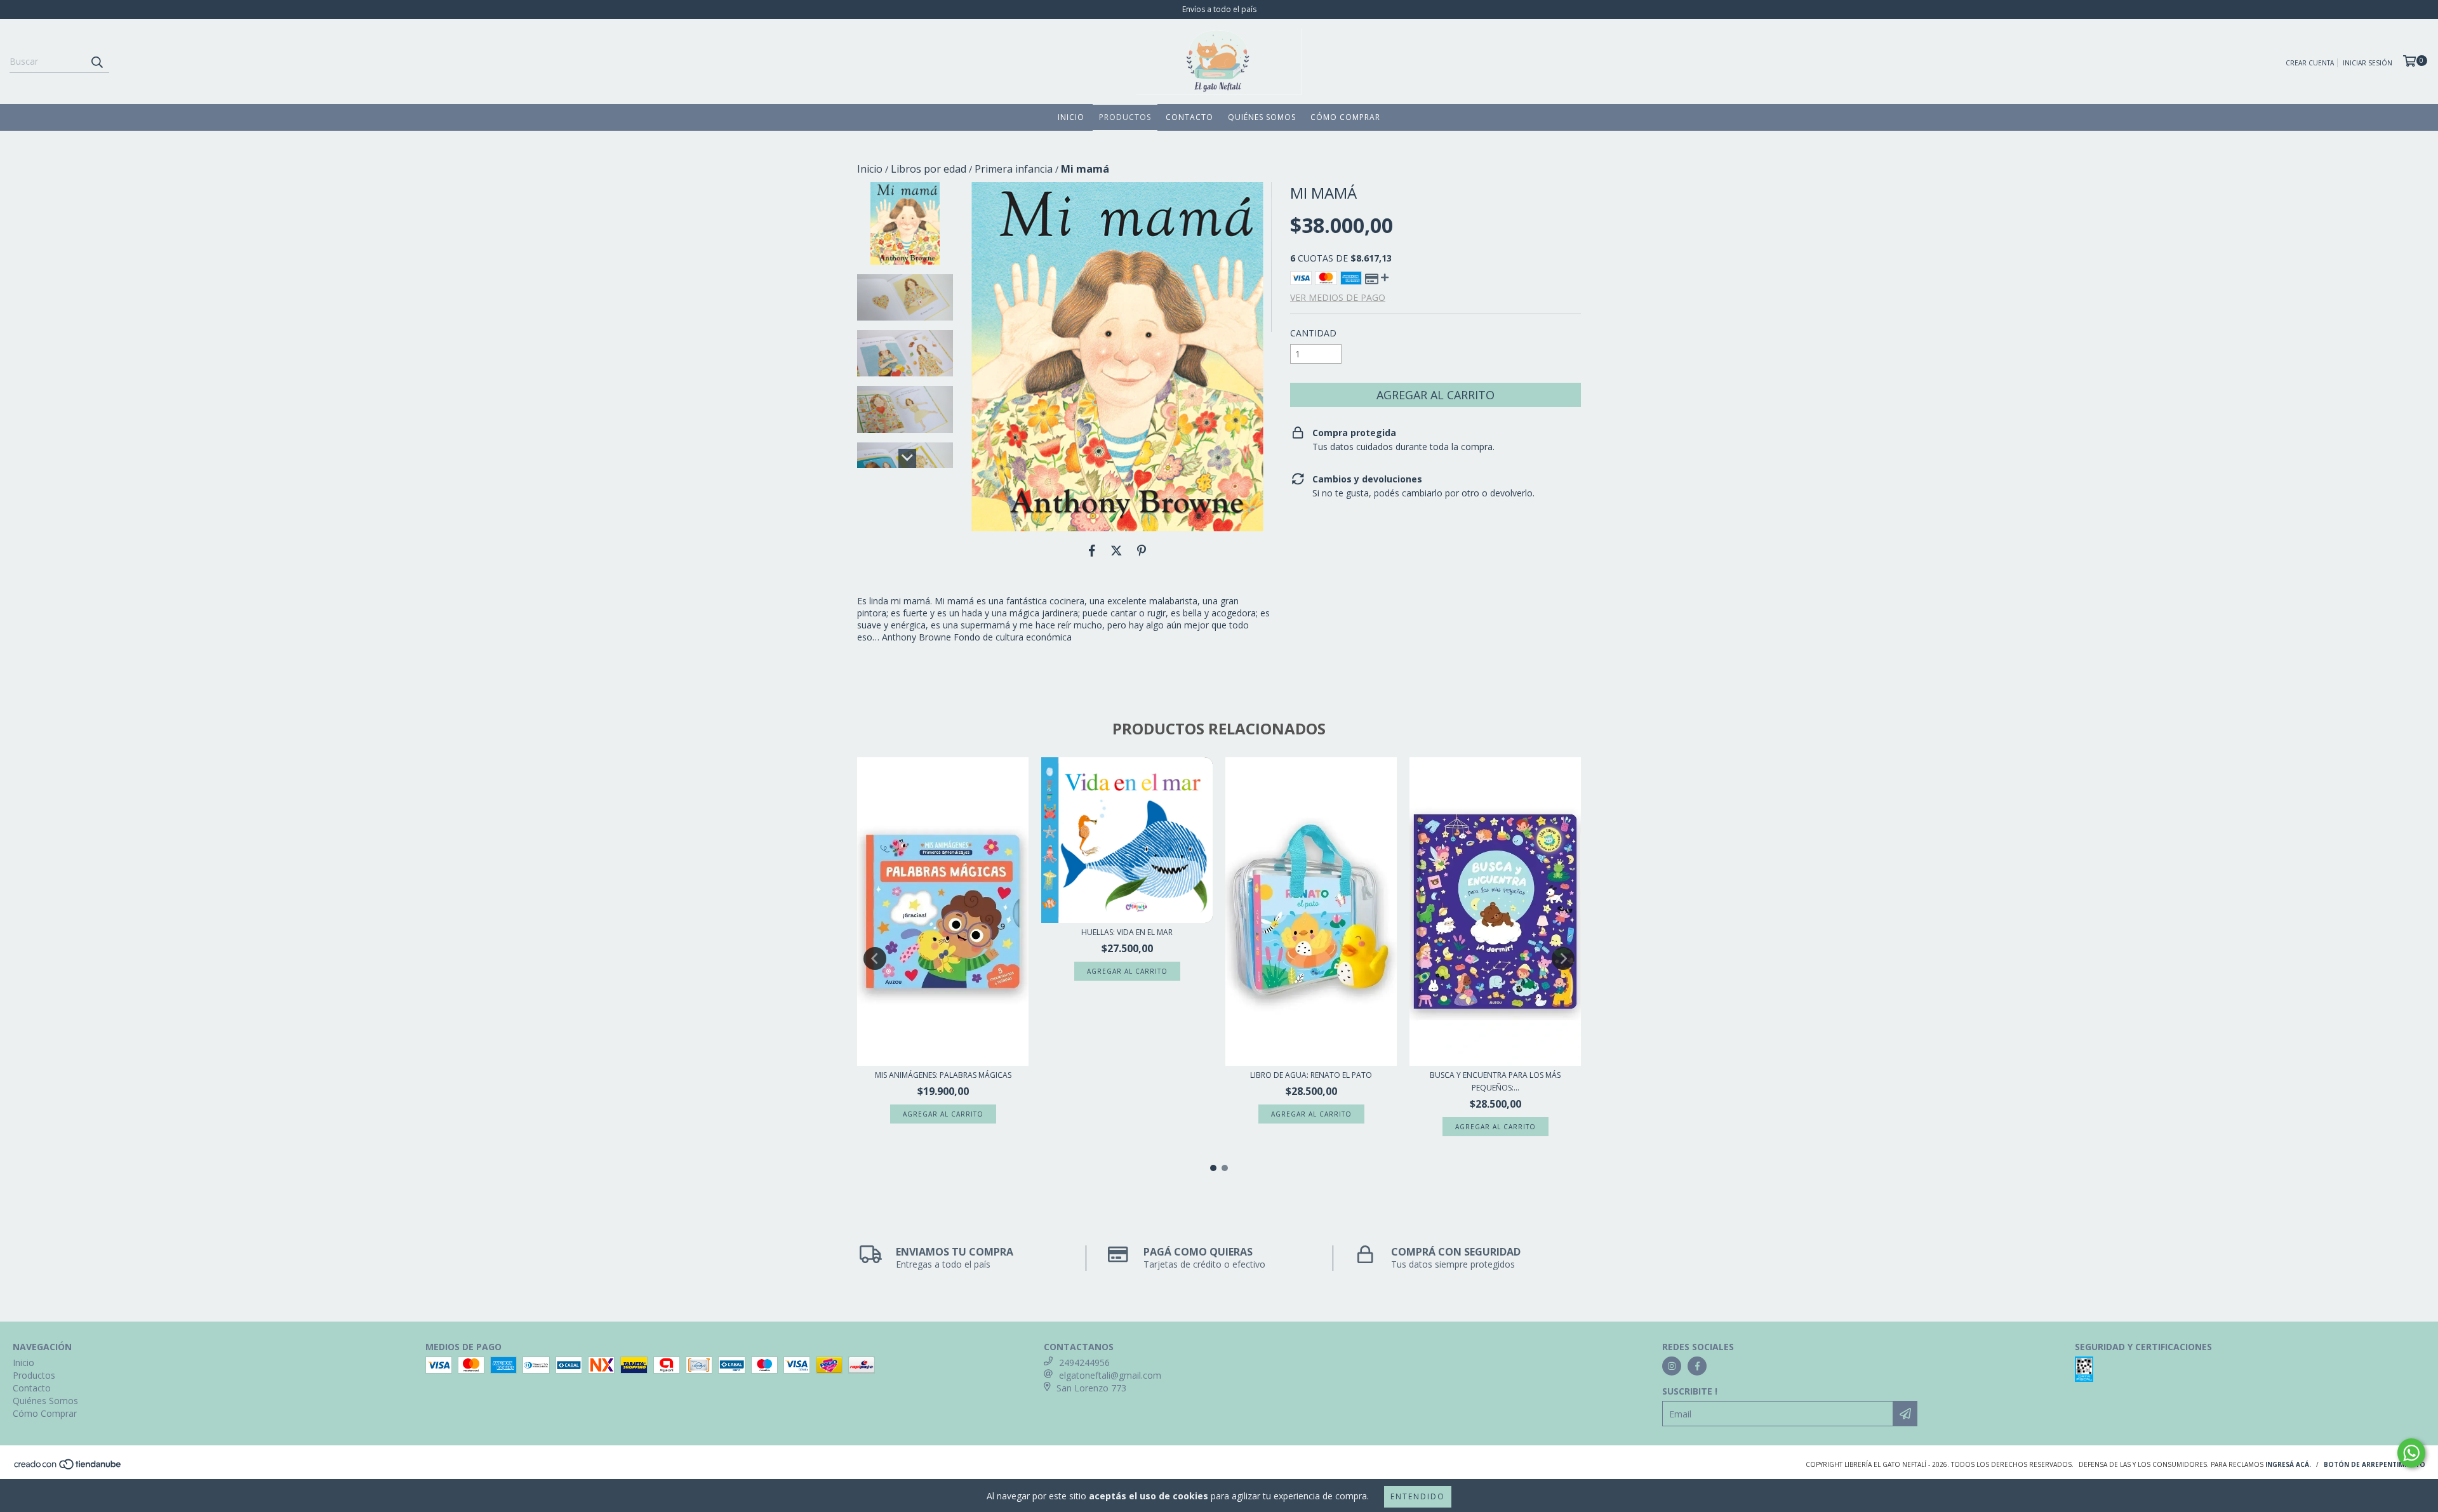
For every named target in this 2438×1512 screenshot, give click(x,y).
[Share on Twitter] (1116, 550)
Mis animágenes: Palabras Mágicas (943, 1075)
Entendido (1418, 1496)
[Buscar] (97, 62)
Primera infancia (1014, 169)
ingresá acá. (2288, 1464)
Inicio (1071, 117)
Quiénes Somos (1262, 117)
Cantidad (1313, 333)
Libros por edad (929, 169)
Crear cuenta (2310, 63)
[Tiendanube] (68, 1468)
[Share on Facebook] (1092, 550)
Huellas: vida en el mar (1127, 932)
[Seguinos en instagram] (1672, 1366)
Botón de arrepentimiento (2375, 1464)
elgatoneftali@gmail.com (1110, 1375)
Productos (1125, 117)
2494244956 (1084, 1363)
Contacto (1189, 117)
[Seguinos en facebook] (1697, 1366)
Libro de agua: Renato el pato (1311, 1075)
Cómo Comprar (1345, 117)
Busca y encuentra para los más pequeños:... (1495, 1081)
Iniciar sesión (2368, 63)
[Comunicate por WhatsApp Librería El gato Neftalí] (2411, 1453)
